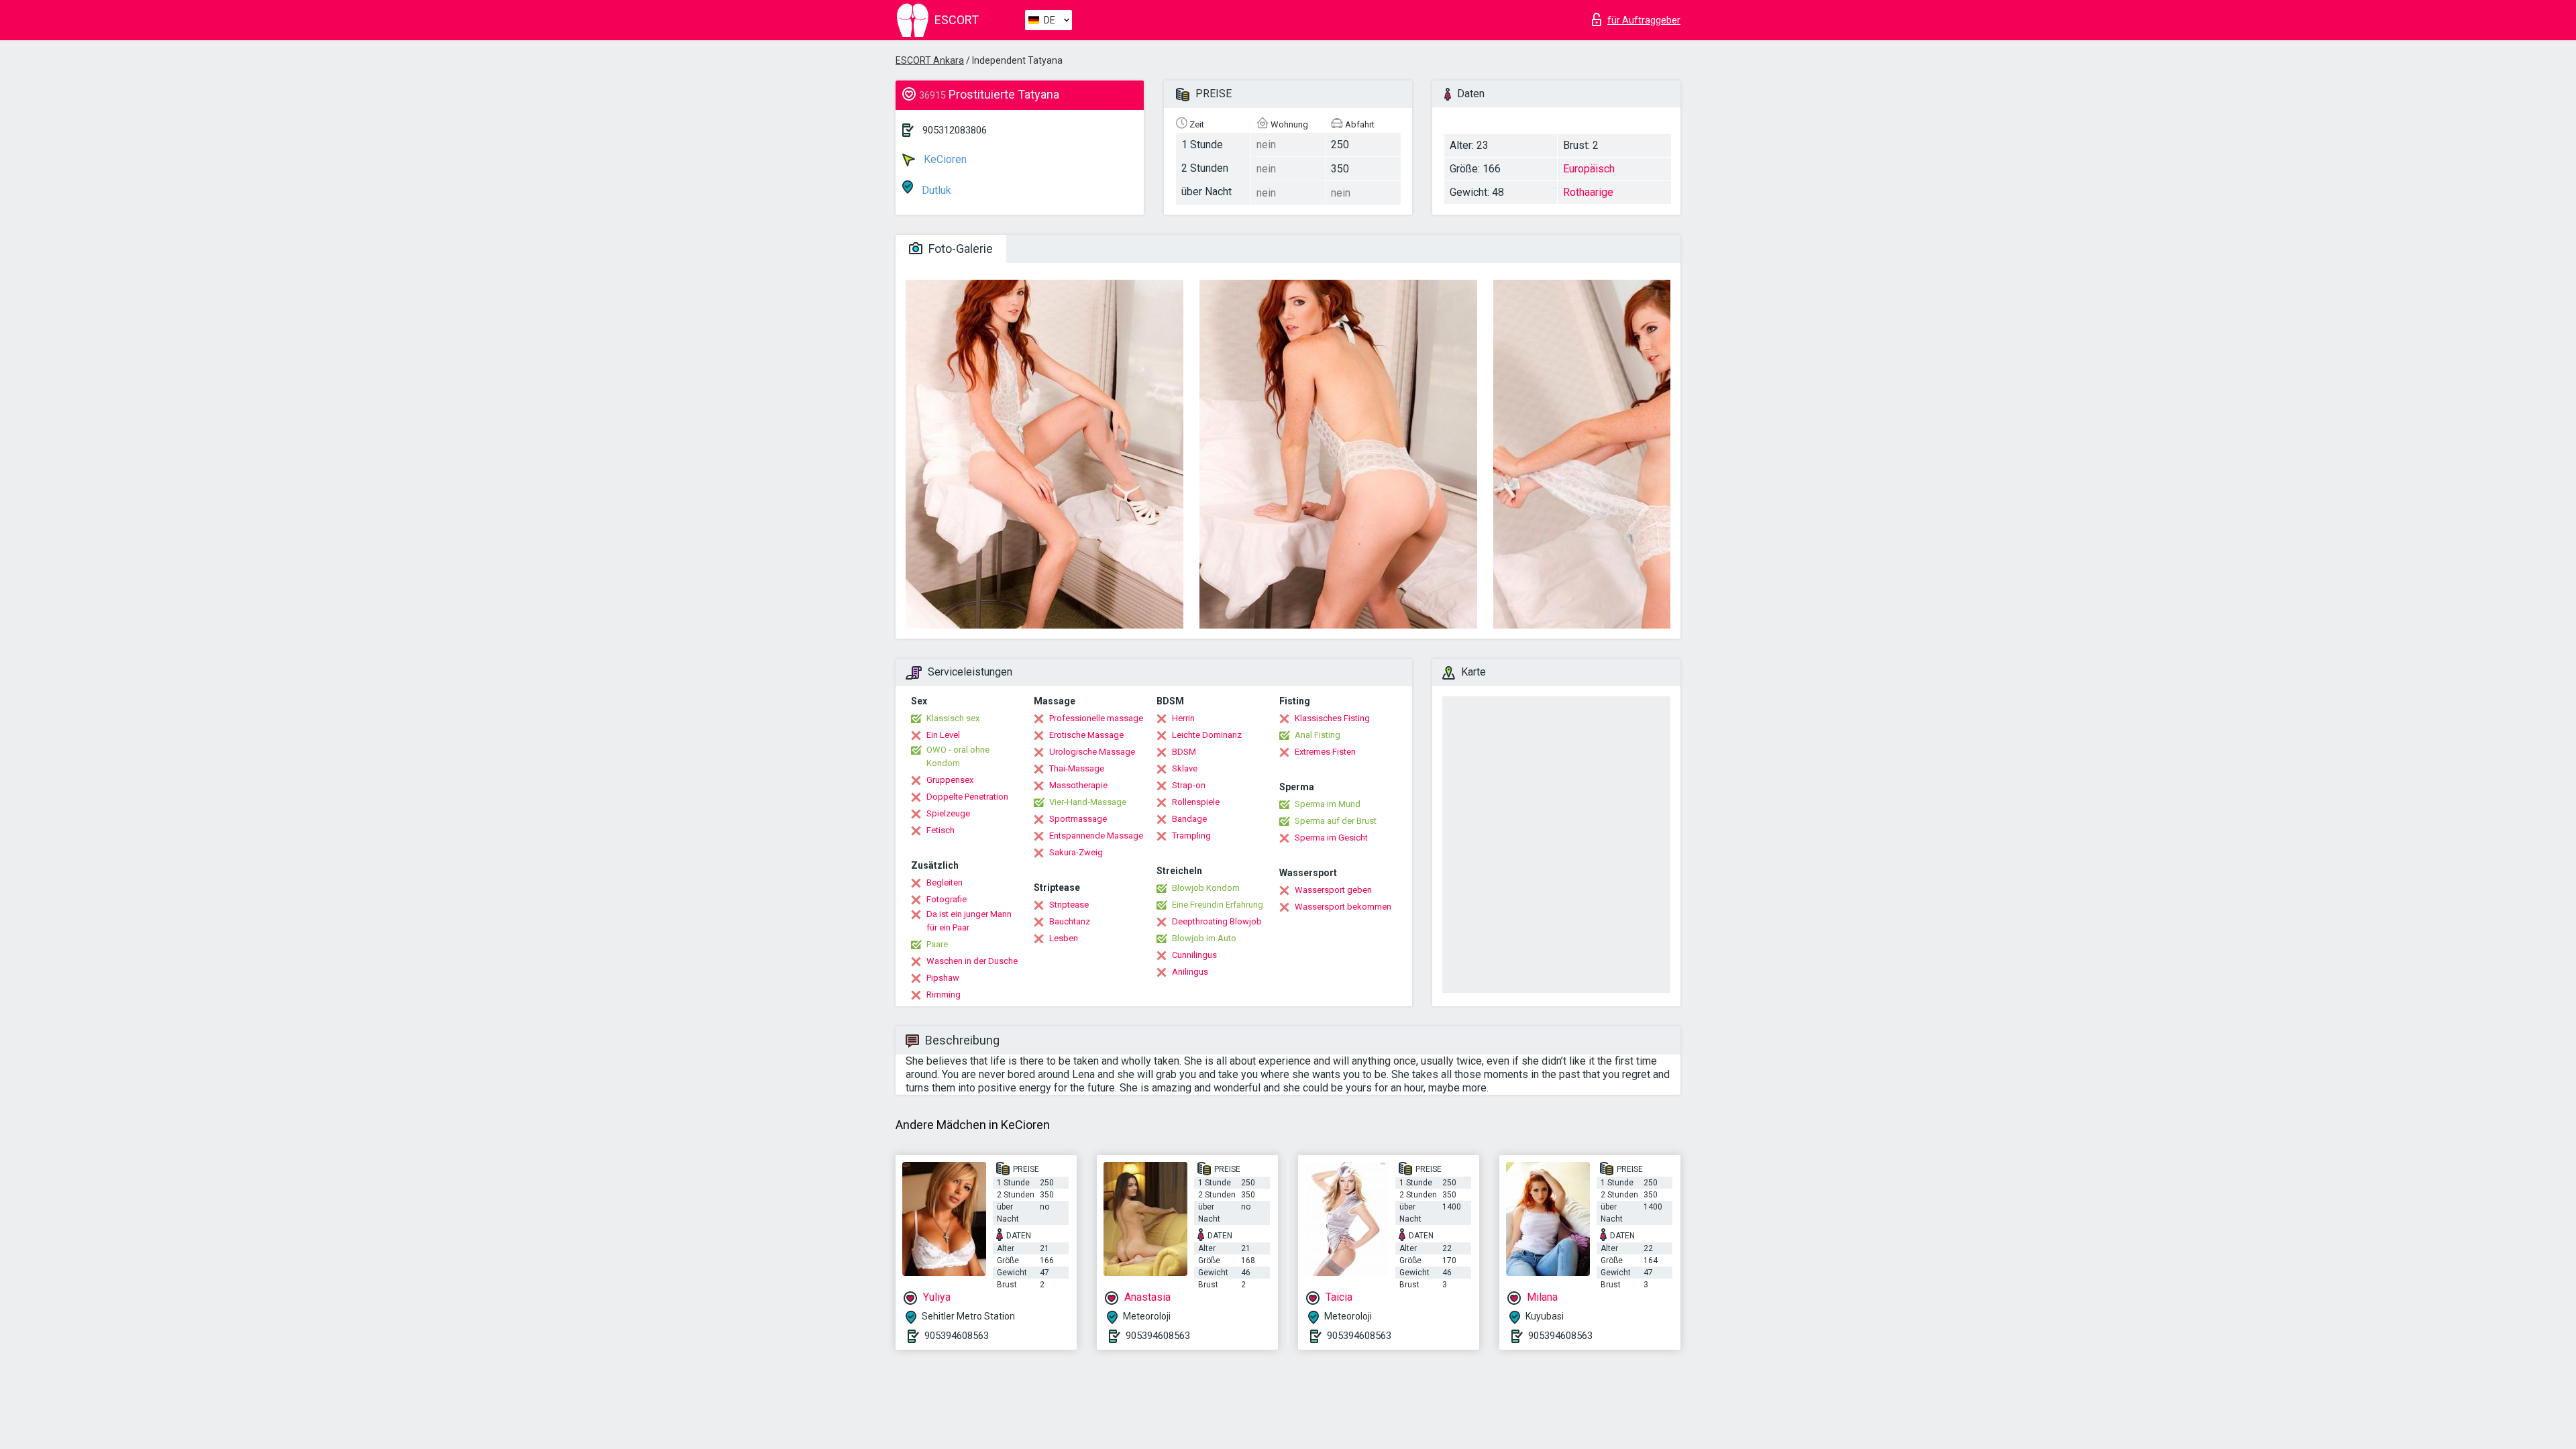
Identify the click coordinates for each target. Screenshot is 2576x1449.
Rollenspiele (1196, 802)
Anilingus (1190, 972)
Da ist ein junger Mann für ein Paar (969, 921)
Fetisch (941, 830)
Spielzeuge (948, 813)
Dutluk (935, 190)
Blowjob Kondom (1206, 888)
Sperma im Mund (1328, 804)
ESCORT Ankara (930, 60)
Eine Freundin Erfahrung (1218, 905)
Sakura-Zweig (1076, 852)
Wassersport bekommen (1343, 907)
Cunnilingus (1194, 955)
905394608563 (957, 1336)
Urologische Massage (1092, 752)
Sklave (1185, 768)
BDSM (1184, 752)
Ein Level (943, 735)
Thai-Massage (1077, 768)
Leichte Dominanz (1207, 735)
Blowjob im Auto (1204, 938)
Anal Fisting (1318, 735)
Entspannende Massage (1096, 836)
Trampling (1191, 836)
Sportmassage (1078, 819)
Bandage (1189, 819)
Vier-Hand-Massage (1088, 802)
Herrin (1183, 718)
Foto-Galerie (959, 249)
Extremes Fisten (1325, 752)
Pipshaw (943, 978)
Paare (937, 944)
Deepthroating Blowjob (1217, 921)
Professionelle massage (1096, 718)
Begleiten (945, 882)
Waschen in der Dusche (972, 961)
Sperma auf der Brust (1336, 821)
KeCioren (944, 159)
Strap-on (1189, 785)
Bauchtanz (1070, 921)
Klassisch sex (953, 718)
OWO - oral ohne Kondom (958, 756)
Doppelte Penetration (967, 797)
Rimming (944, 995)
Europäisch (1589, 169)
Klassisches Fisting (1332, 718)
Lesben (1064, 938)
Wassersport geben (1333, 890)
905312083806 (955, 130)
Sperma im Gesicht (1331, 838)
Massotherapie (1078, 785)
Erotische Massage (1086, 735)
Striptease (1069, 905)
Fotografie (947, 899)
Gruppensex (950, 780)
